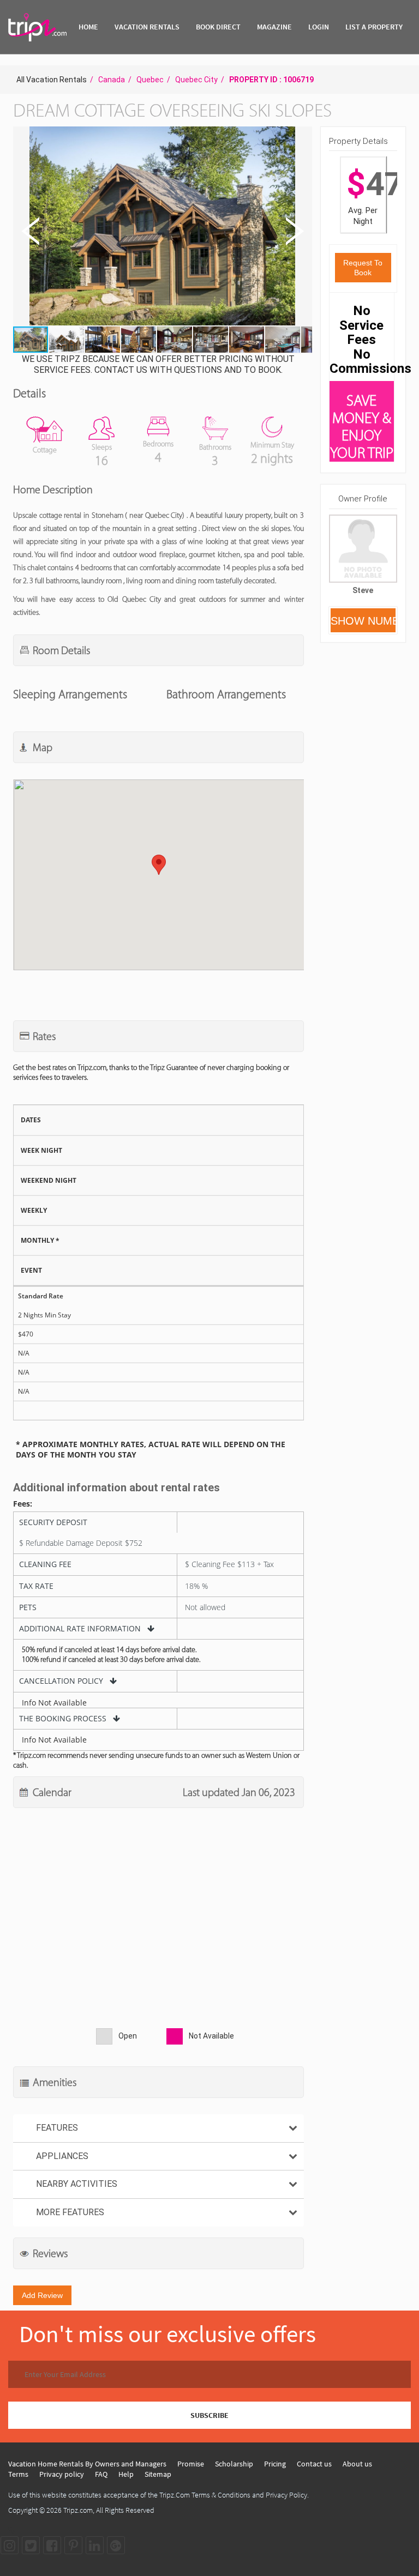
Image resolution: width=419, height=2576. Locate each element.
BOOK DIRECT (218, 27)
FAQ (101, 2474)
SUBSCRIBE (209, 2415)
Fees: (23, 1504)
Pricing (275, 2464)
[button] (161, 227)
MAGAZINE (274, 27)
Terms (18, 2474)
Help (126, 2474)
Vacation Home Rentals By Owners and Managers (87, 2464)
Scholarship (234, 2464)
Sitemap (158, 2474)
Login (319, 27)
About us (357, 2464)
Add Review (42, 2295)
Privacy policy (62, 2474)
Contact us (314, 2464)
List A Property (374, 27)
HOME (88, 27)
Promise (191, 2464)
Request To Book (363, 268)
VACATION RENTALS (147, 27)
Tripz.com (78, 2510)
